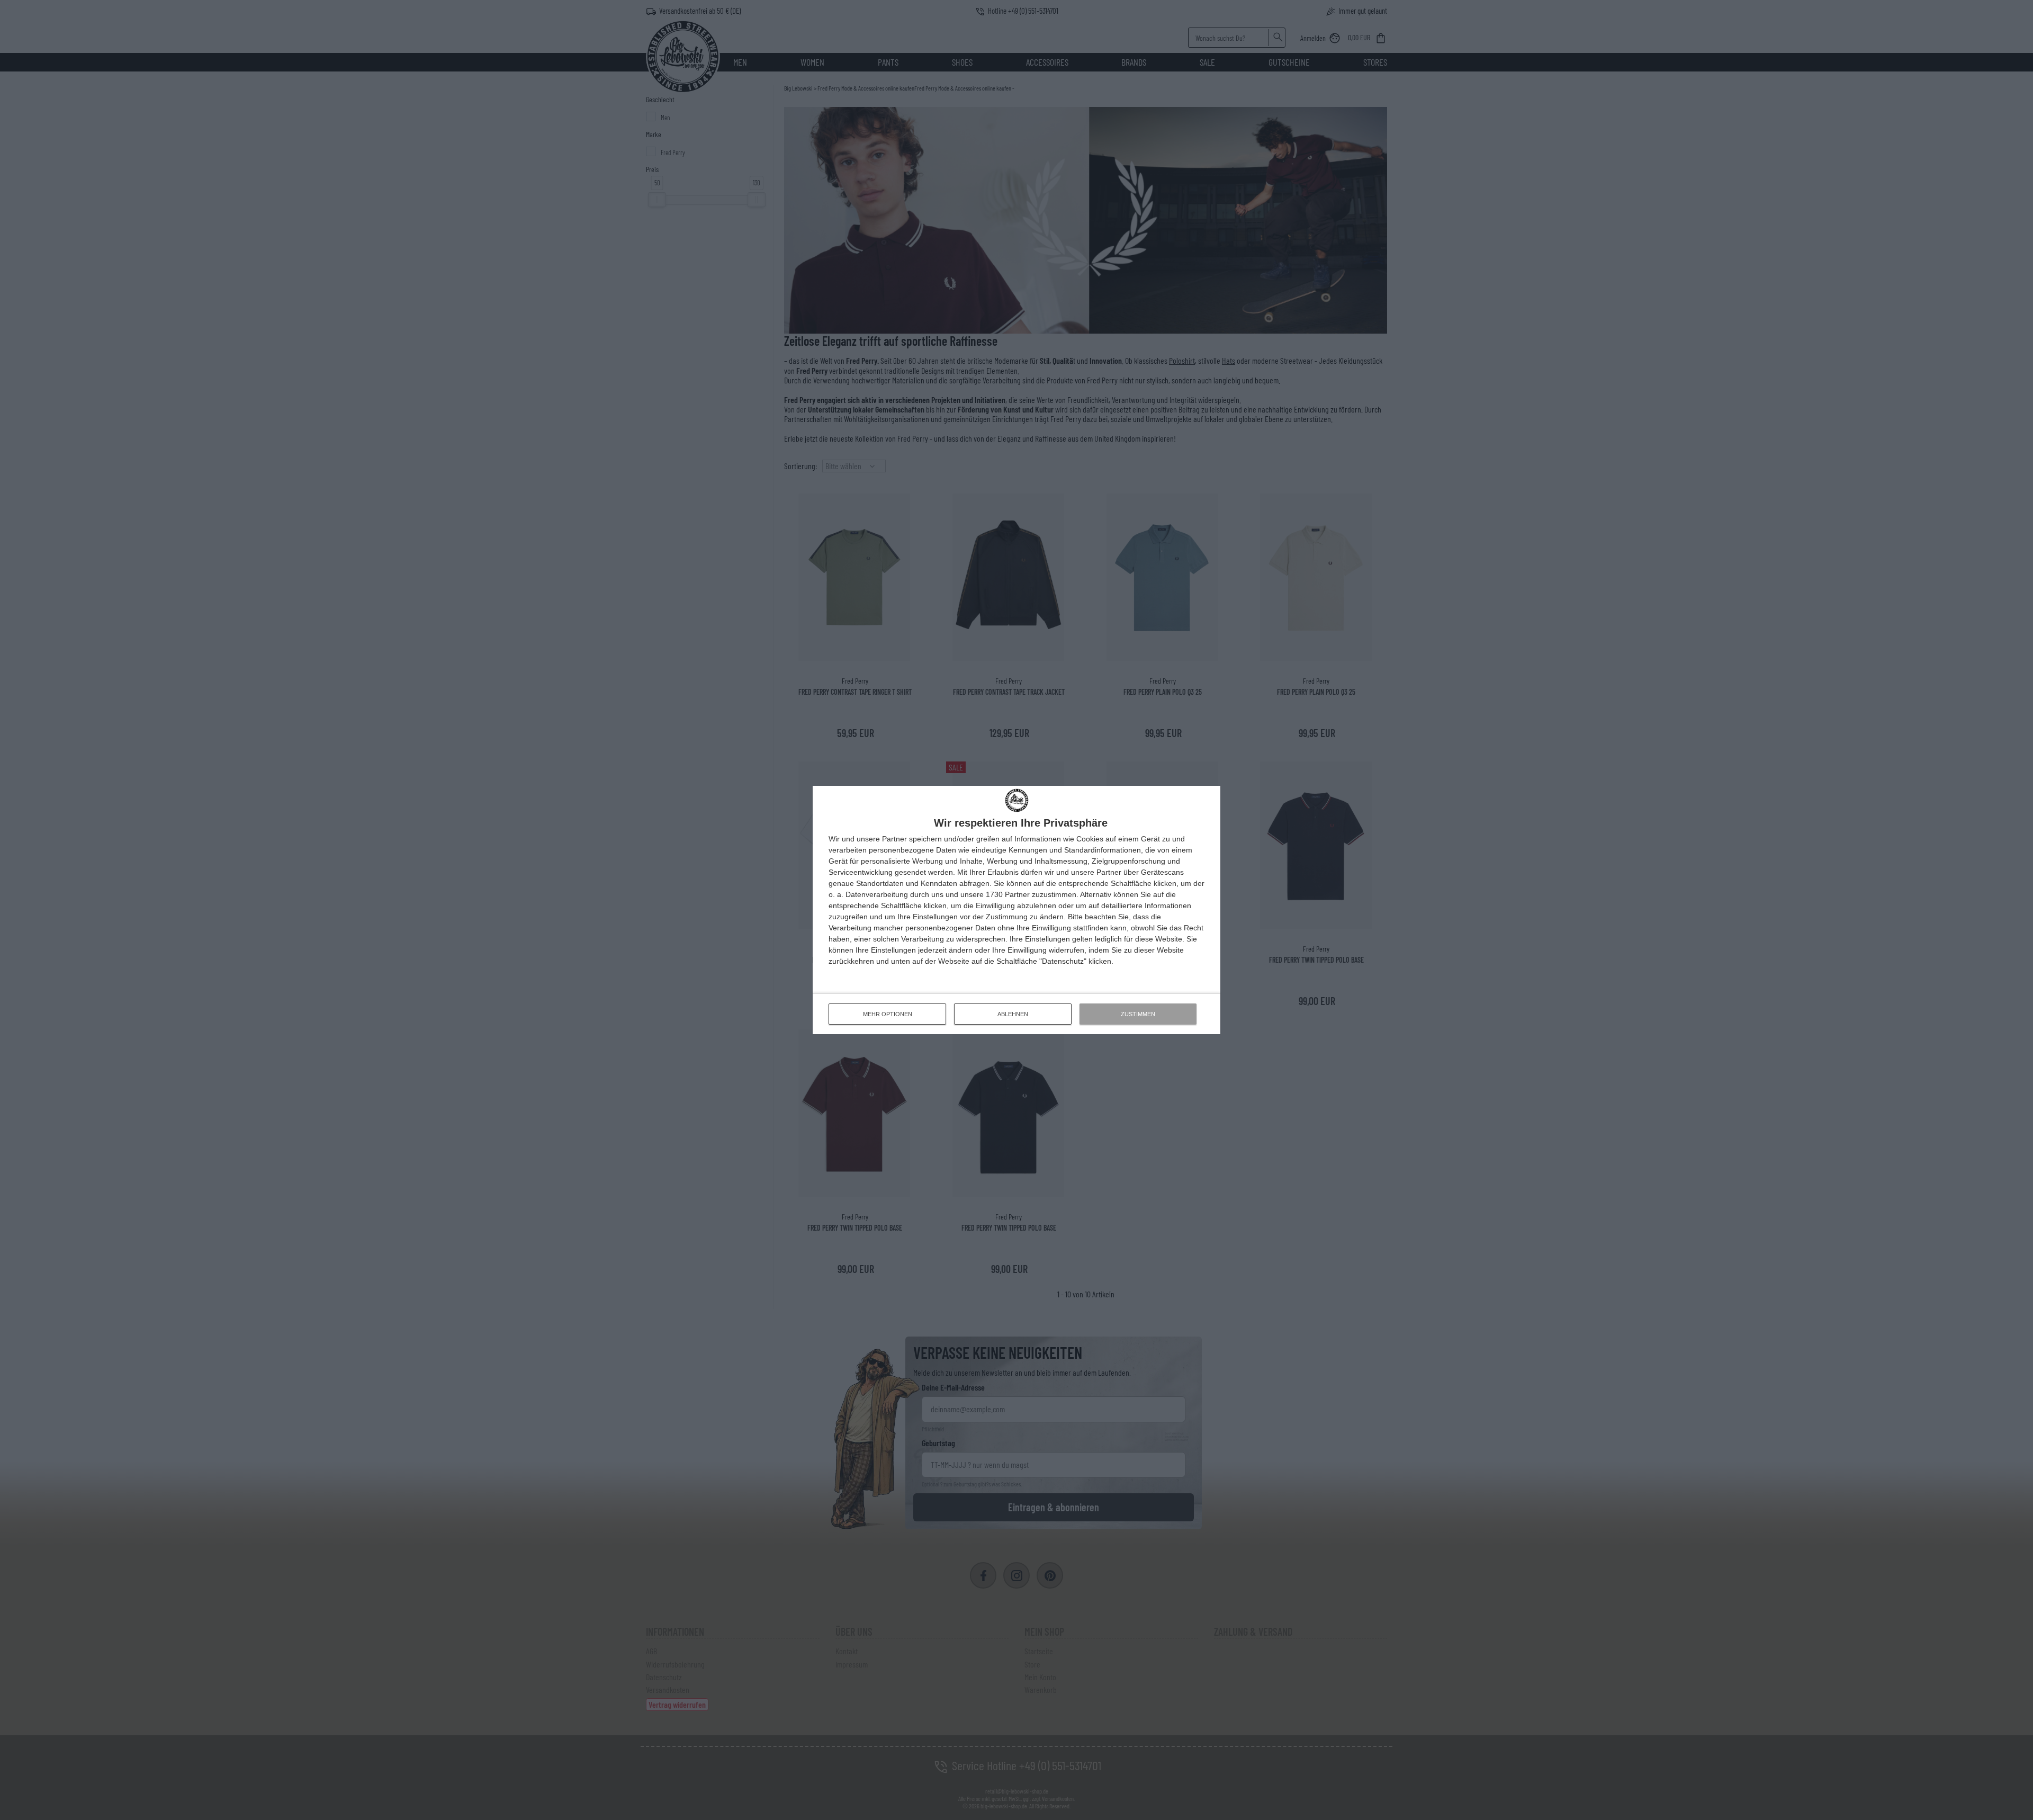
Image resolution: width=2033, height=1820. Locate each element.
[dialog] (1016, 910)
